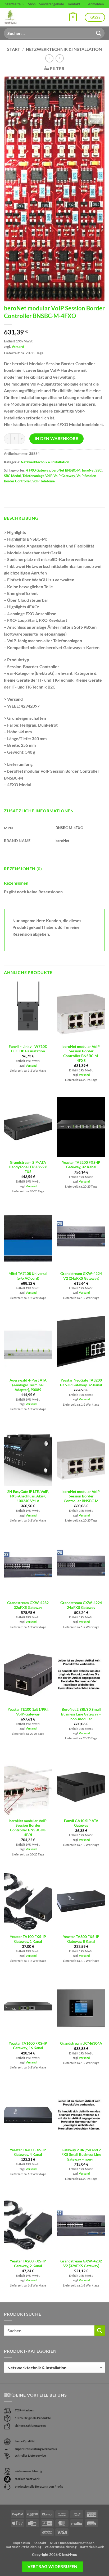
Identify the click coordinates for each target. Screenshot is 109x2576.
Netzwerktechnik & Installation (64, 49)
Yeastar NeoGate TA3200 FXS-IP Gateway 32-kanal (81, 1383)
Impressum (22, 2543)
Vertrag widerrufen (53, 2566)
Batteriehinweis (92, 2547)
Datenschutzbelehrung (24, 2547)
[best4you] (15, 17)
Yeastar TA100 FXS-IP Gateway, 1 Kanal (28, 1939)
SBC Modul (12, 476)
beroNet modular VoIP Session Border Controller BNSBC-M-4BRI (28, 1828)
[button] (73, 17)
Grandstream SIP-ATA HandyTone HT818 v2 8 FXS (28, 1167)
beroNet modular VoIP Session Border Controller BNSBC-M (81, 1496)
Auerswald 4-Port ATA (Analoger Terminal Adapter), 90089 (28, 1385)
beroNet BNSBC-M (66, 470)
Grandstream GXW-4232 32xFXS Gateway (28, 1605)
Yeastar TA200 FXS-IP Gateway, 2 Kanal (28, 2263)
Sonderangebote (52, 4)
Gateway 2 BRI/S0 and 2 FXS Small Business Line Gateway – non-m (81, 2155)
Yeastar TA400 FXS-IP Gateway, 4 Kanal (28, 2152)
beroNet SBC (92, 470)
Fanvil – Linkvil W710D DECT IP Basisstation (28, 1049)
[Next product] (49, 58)
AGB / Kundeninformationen (72, 2543)
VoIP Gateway (64, 476)
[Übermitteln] (99, 33)
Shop (32, 4)
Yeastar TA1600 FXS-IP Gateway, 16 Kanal (28, 2046)
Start (14, 49)
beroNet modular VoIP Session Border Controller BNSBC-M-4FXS (81, 1054)
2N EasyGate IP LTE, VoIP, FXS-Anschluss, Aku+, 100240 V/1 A (28, 1496)
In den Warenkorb (56, 438)
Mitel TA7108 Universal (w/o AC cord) (28, 1276)
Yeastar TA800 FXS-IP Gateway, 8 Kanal (81, 1939)
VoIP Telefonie (44, 481)
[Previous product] (60, 58)
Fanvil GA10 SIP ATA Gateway (81, 1823)
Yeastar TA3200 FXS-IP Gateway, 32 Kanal (81, 1165)
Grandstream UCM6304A (81, 2043)
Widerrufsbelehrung (61, 2547)
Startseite (13, 4)
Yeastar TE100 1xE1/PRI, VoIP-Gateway (28, 1712)
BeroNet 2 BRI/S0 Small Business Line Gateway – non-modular (81, 1714)
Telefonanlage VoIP (37, 476)
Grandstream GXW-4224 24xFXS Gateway (81, 1605)
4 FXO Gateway (38, 470)
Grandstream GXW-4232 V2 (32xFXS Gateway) (81, 2263)
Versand (18, 347)
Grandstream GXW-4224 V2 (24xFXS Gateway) (81, 1276)
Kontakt (74, 4)
